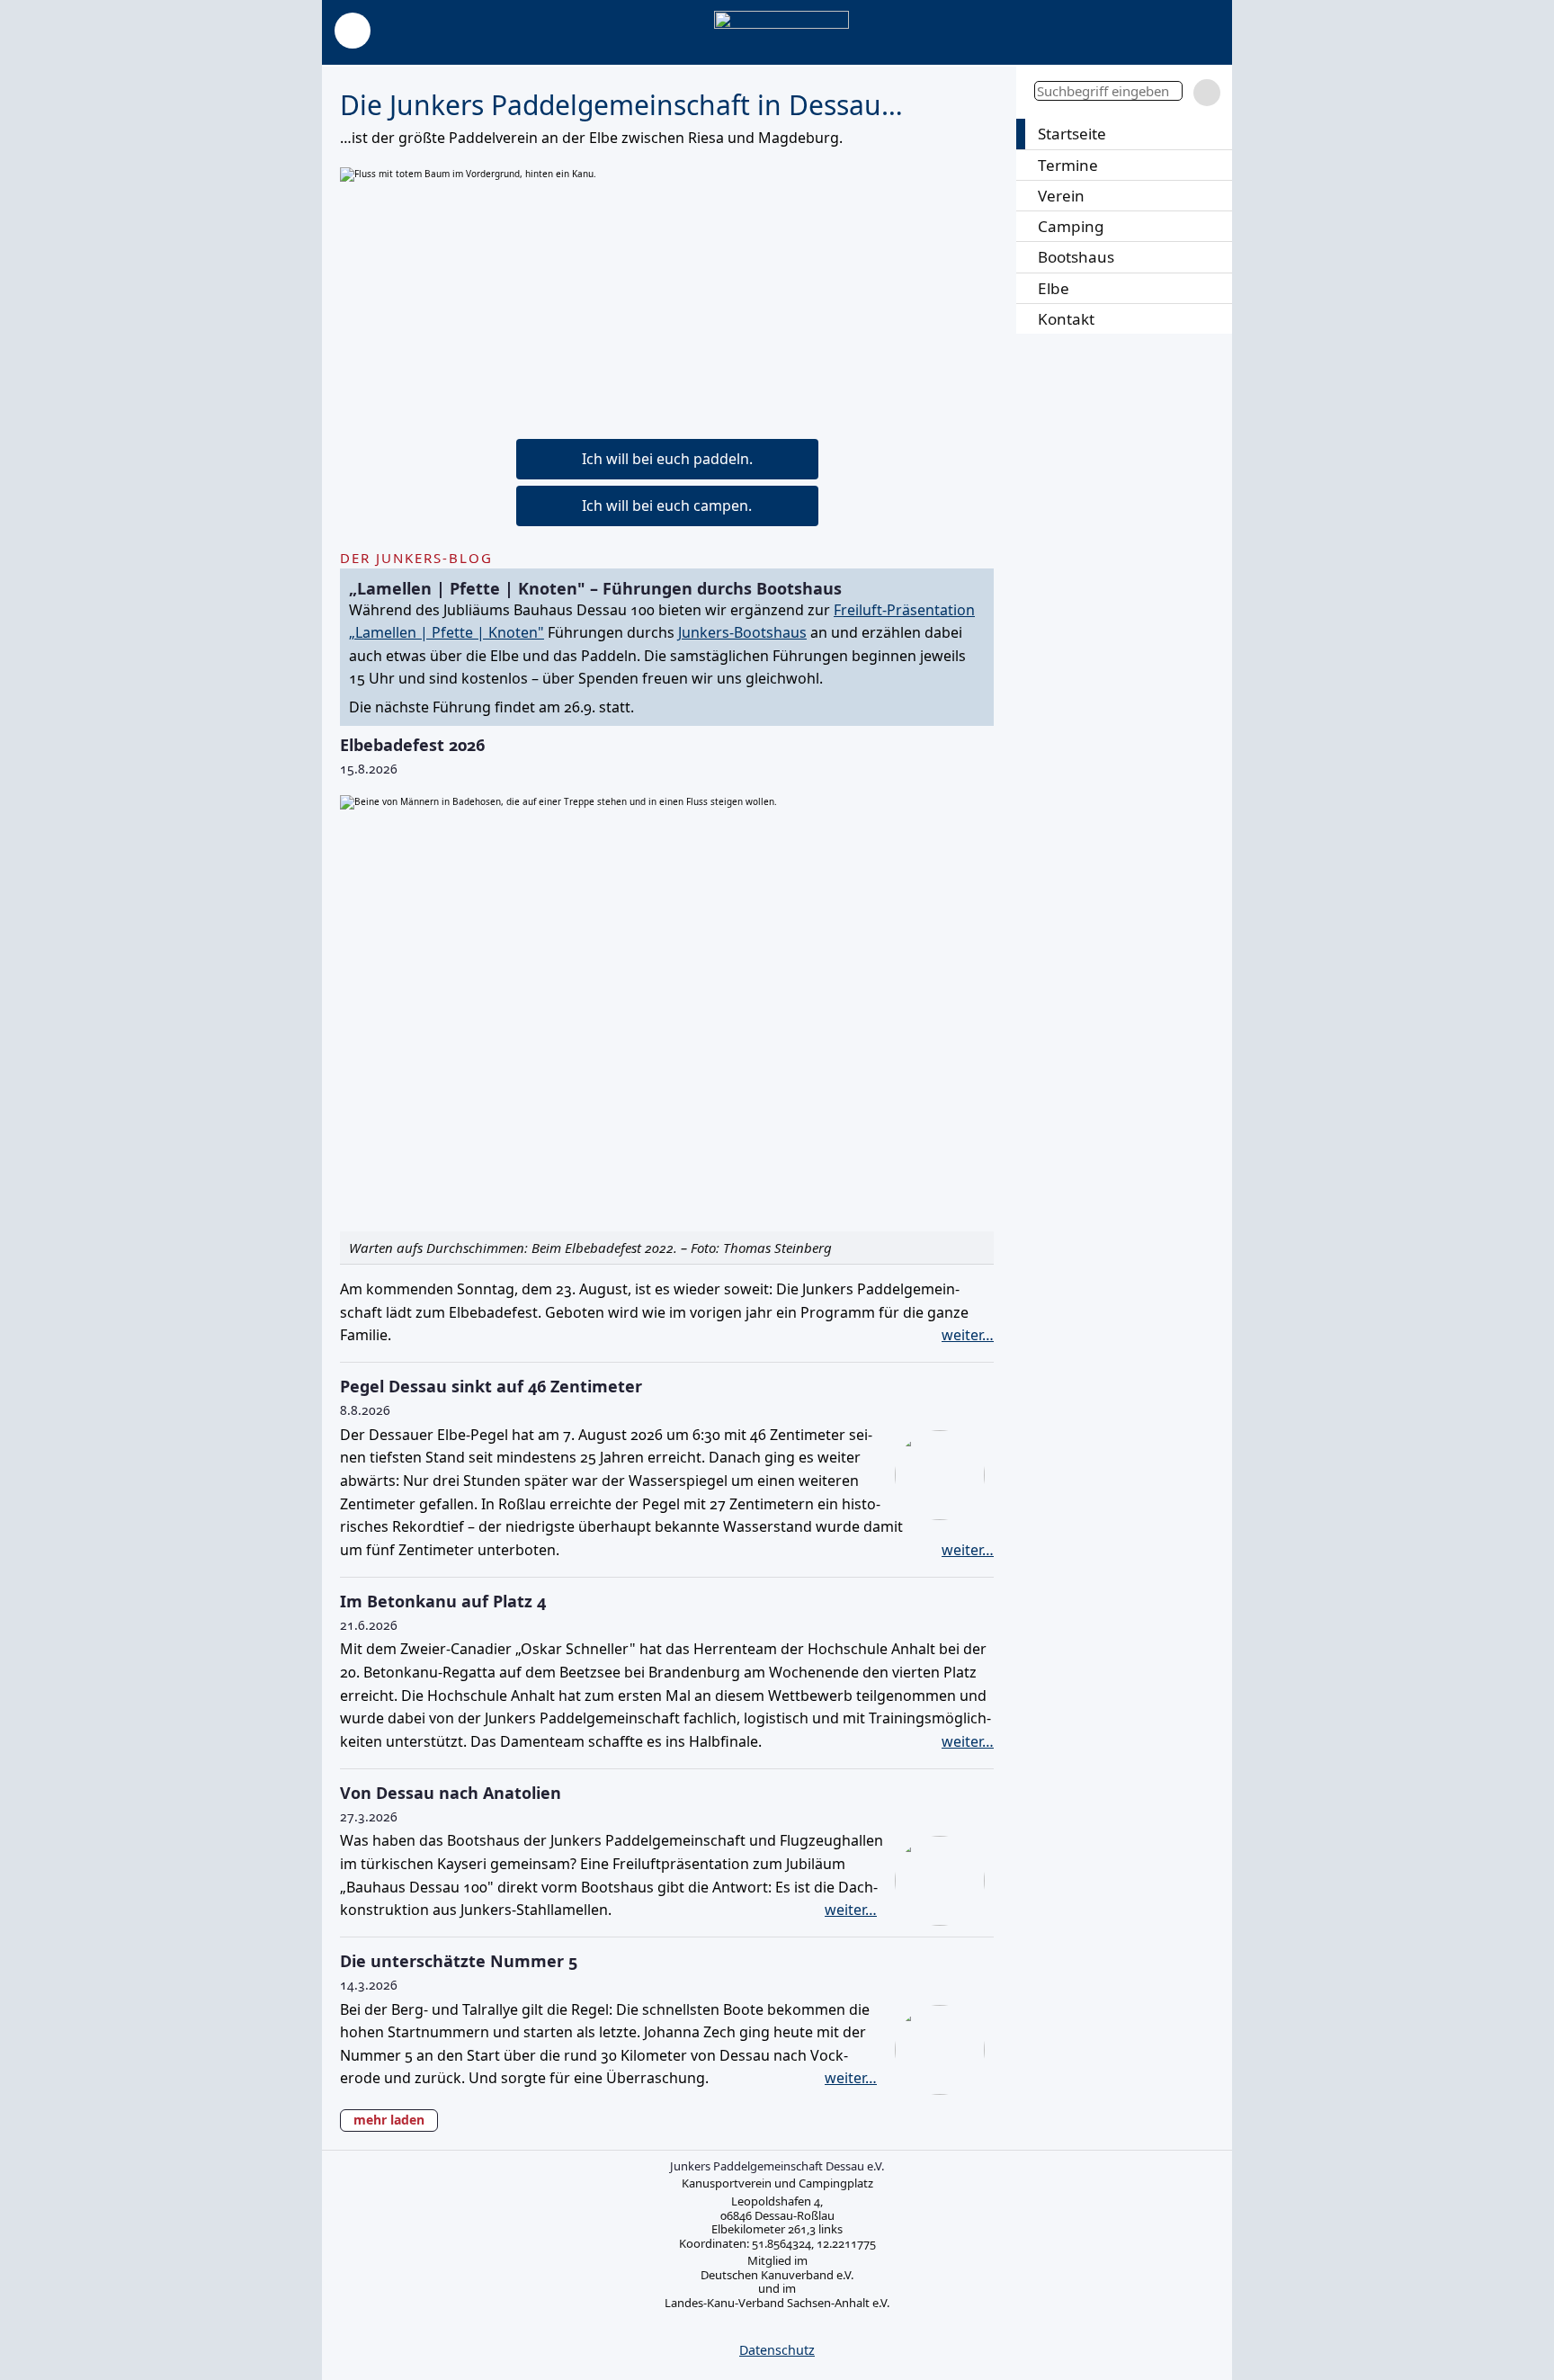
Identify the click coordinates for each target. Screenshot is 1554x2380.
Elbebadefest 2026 (412, 745)
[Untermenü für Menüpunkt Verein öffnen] (1215, 196)
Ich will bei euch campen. (667, 506)
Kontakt (1066, 319)
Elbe (1054, 288)
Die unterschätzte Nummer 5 (459, 1961)
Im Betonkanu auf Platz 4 (443, 1601)
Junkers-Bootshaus (742, 632)
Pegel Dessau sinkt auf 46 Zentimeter (491, 1386)
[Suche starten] (1207, 93)
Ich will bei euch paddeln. (667, 459)
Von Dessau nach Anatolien (451, 1793)
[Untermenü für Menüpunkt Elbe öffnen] (1215, 288)
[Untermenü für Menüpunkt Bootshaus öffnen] (1215, 257)
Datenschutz (777, 2350)
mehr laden (389, 2120)
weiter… (968, 1335)
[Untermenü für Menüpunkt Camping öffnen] (1215, 226)
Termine (1068, 165)
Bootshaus (1076, 257)
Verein (1061, 196)
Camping (1071, 226)
